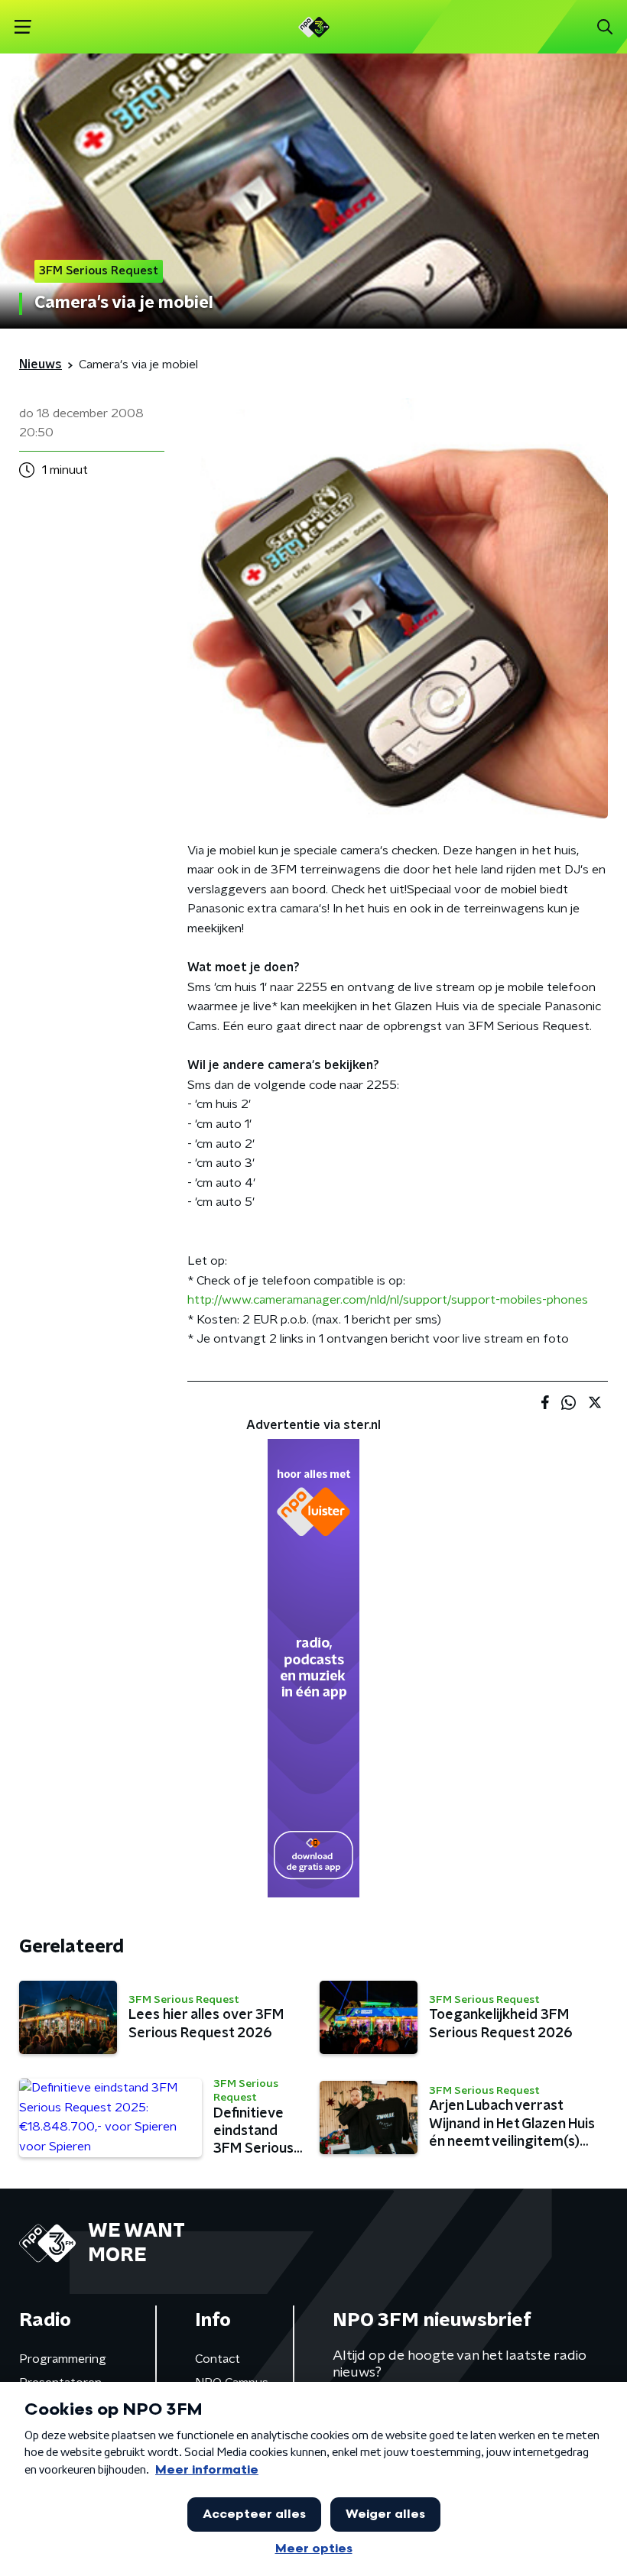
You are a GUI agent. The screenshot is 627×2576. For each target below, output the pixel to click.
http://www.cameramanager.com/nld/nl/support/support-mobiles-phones (388, 1300)
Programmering (63, 2359)
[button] (23, 27)
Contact (218, 2359)
